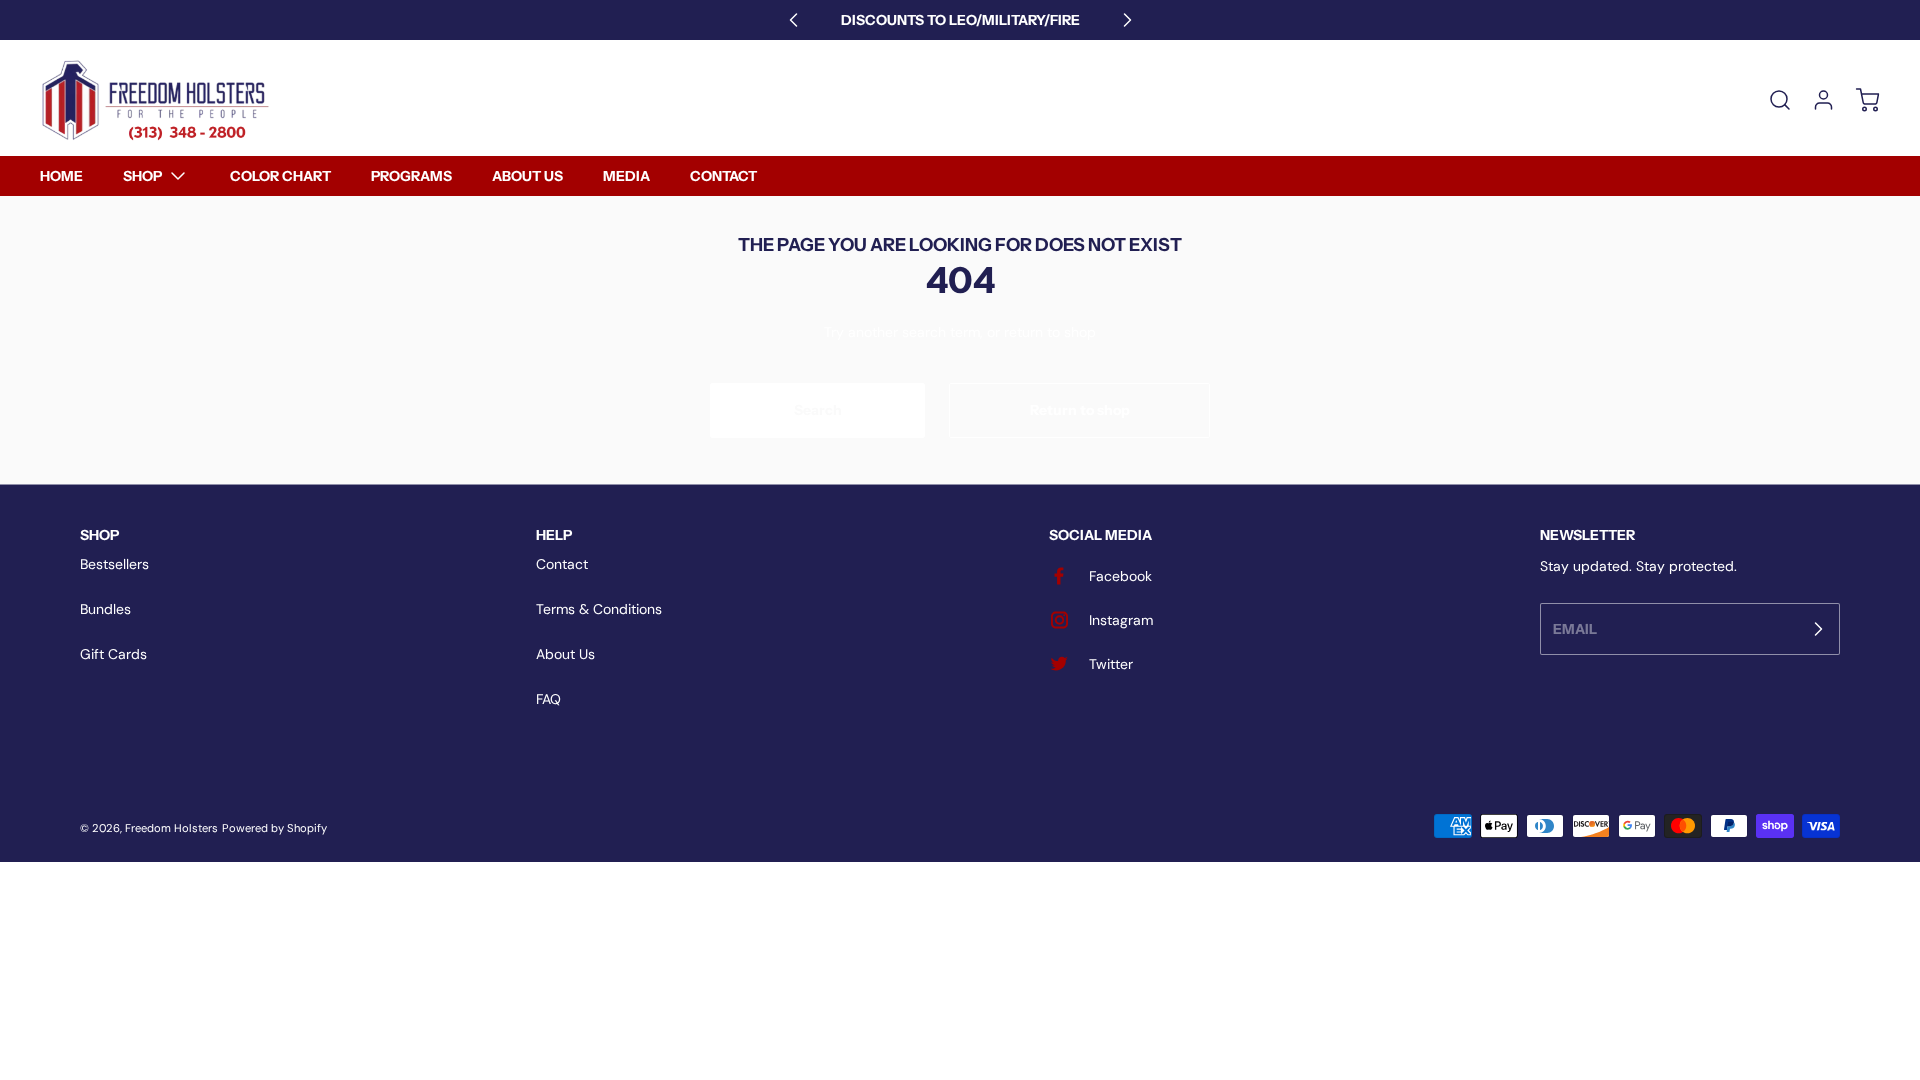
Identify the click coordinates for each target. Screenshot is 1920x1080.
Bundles (105, 609)
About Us (565, 654)
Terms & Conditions (599, 609)
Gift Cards (113, 654)
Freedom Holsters (171, 828)
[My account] (1814, 100)
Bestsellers (114, 564)
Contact (562, 564)
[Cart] (1858, 100)
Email (1575, 628)
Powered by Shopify (274, 828)
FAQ (548, 699)
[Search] (1770, 100)
